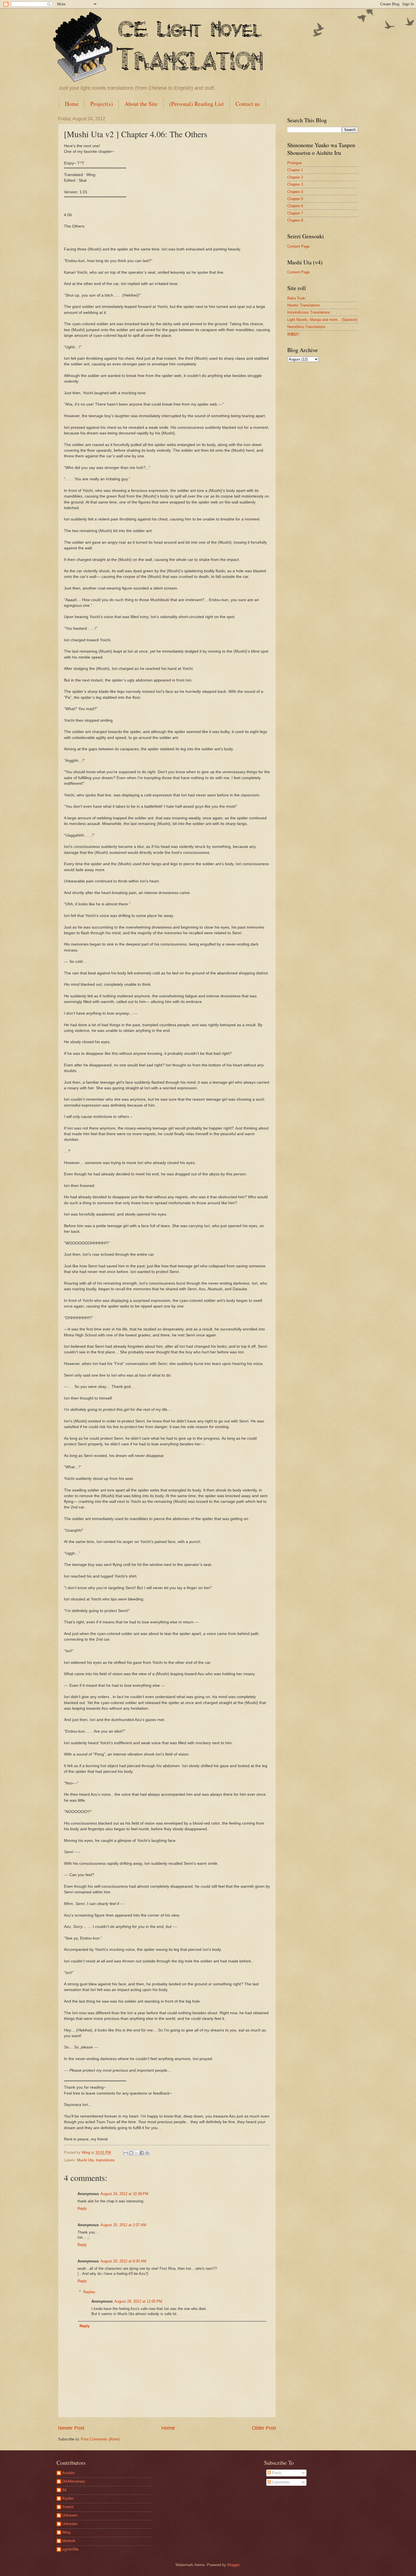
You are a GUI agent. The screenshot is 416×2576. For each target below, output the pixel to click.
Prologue (294, 163)
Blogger (233, 2565)
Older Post (264, 2428)
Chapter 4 (295, 192)
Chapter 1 (295, 170)
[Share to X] (136, 2153)
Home (72, 104)
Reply (82, 2209)
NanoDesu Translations (306, 327)
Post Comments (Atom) (100, 2439)
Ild (64, 2490)
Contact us (248, 104)
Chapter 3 (295, 184)
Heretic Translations (304, 305)
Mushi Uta (85, 2160)
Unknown (70, 2515)
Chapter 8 (295, 220)
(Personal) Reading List (197, 104)
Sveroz (68, 2507)
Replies (89, 2292)
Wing (66, 2532)
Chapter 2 (295, 177)
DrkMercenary (74, 2481)
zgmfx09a (70, 2549)
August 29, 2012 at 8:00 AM (123, 2261)
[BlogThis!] (131, 2153)
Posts (276, 2473)
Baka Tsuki (296, 298)
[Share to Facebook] (142, 2153)
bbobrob (69, 2541)
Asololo (68, 2473)
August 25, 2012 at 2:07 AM (123, 2225)
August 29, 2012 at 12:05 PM (138, 2301)
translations (105, 2160)
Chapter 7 (295, 213)
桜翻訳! (293, 334)
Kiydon (68, 2498)
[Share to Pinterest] (147, 2153)
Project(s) (102, 104)
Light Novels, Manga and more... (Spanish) (322, 320)
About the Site (141, 104)
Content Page (298, 246)
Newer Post (71, 2428)
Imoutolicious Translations (309, 312)
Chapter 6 (295, 206)
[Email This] (126, 2153)
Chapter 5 (295, 199)
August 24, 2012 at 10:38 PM (124, 2194)
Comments (280, 2482)
